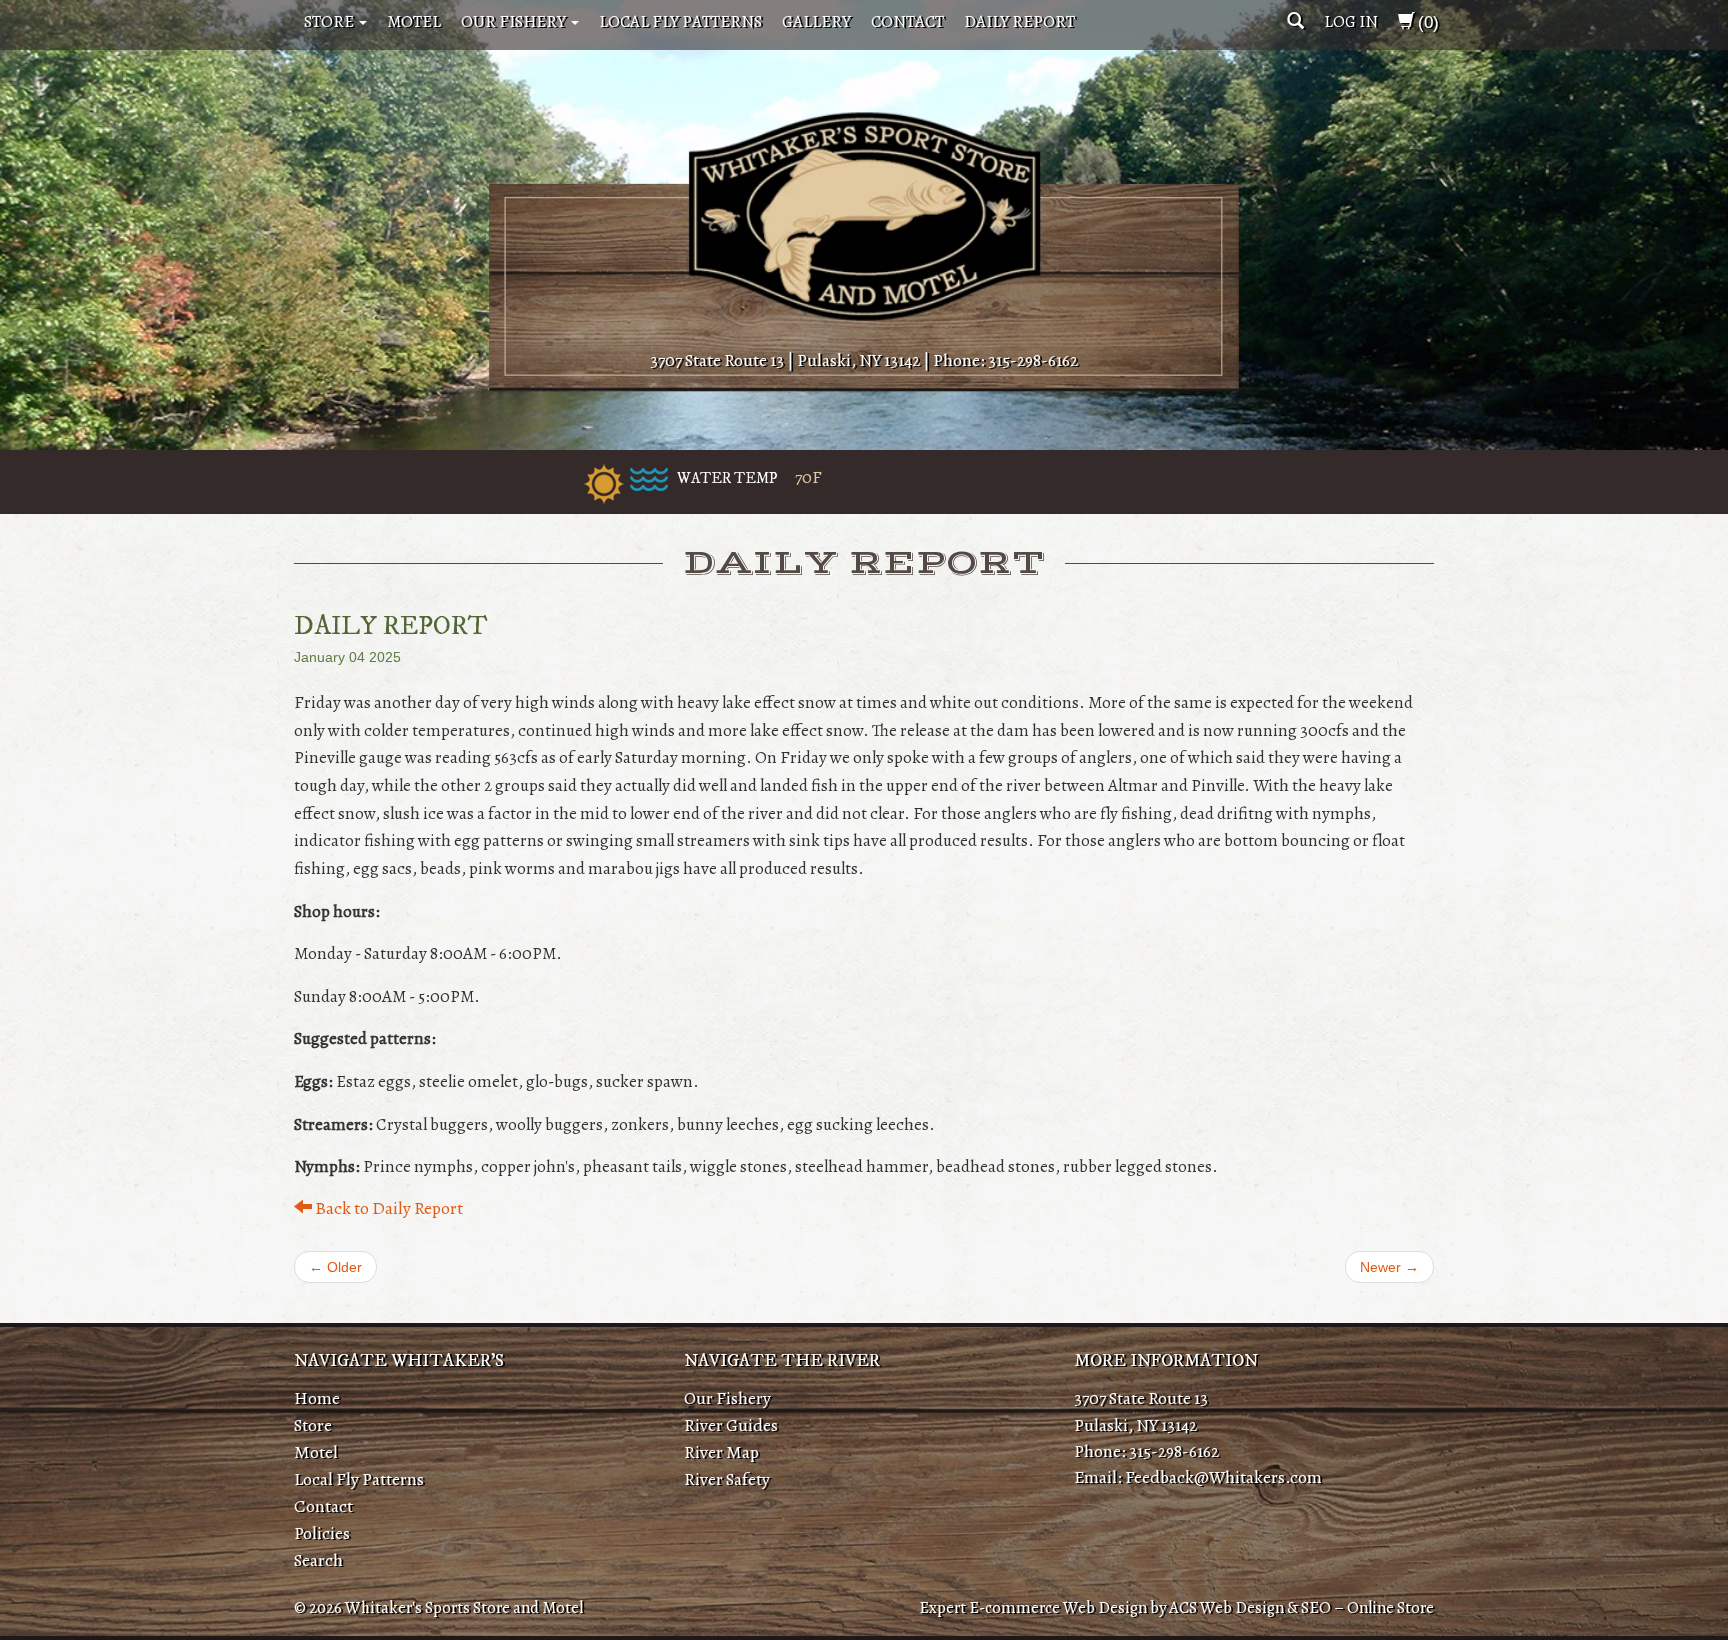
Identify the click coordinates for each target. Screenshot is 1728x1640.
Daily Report (1019, 21)
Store (330, 21)
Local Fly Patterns (680, 21)
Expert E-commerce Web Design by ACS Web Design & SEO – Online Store (1176, 1607)
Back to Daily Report (387, 1208)
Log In (1351, 21)
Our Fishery (515, 21)
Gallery (816, 21)
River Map (721, 1452)
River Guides (731, 1425)
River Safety (727, 1479)
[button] (1295, 21)
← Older (335, 1267)
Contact (907, 21)
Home (317, 1398)
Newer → (1389, 1267)
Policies (322, 1533)
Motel (414, 21)
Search (318, 1560)
